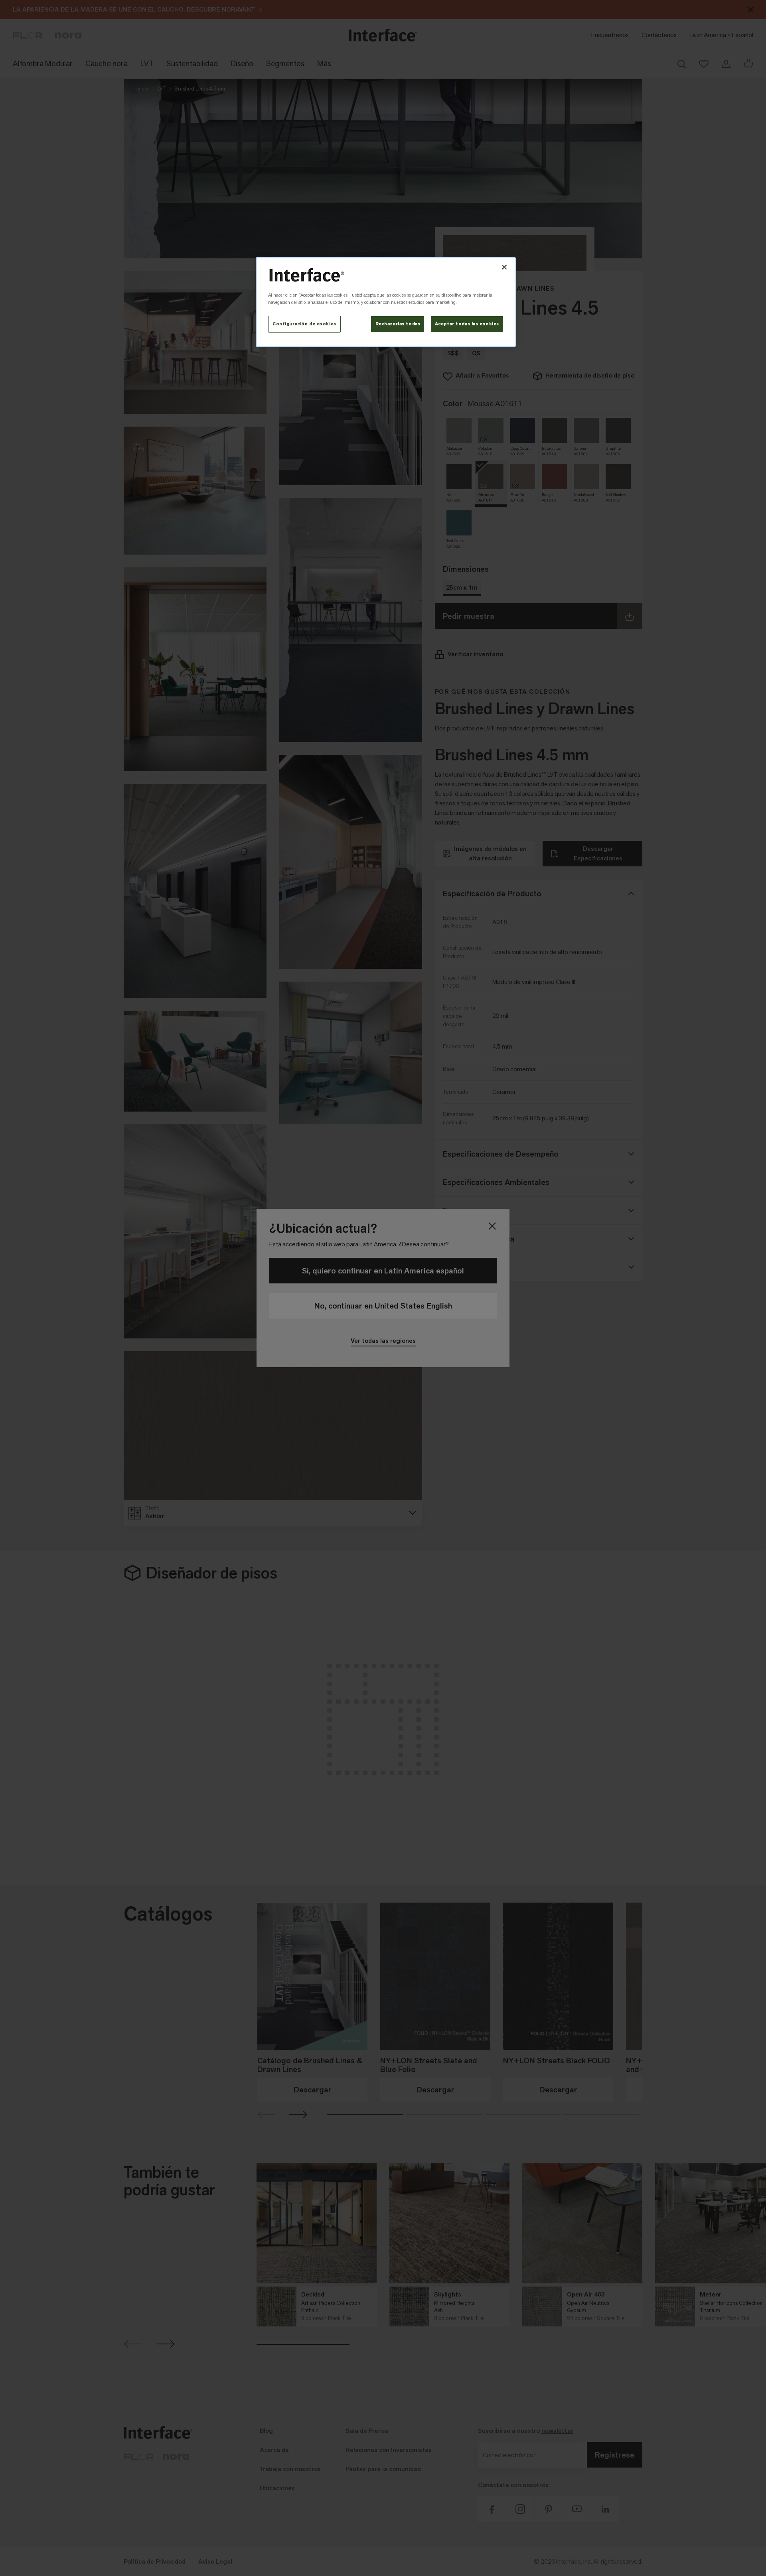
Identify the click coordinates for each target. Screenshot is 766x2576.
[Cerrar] (504, 267)
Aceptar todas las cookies (467, 324)
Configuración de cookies (304, 324)
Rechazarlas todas (398, 324)
